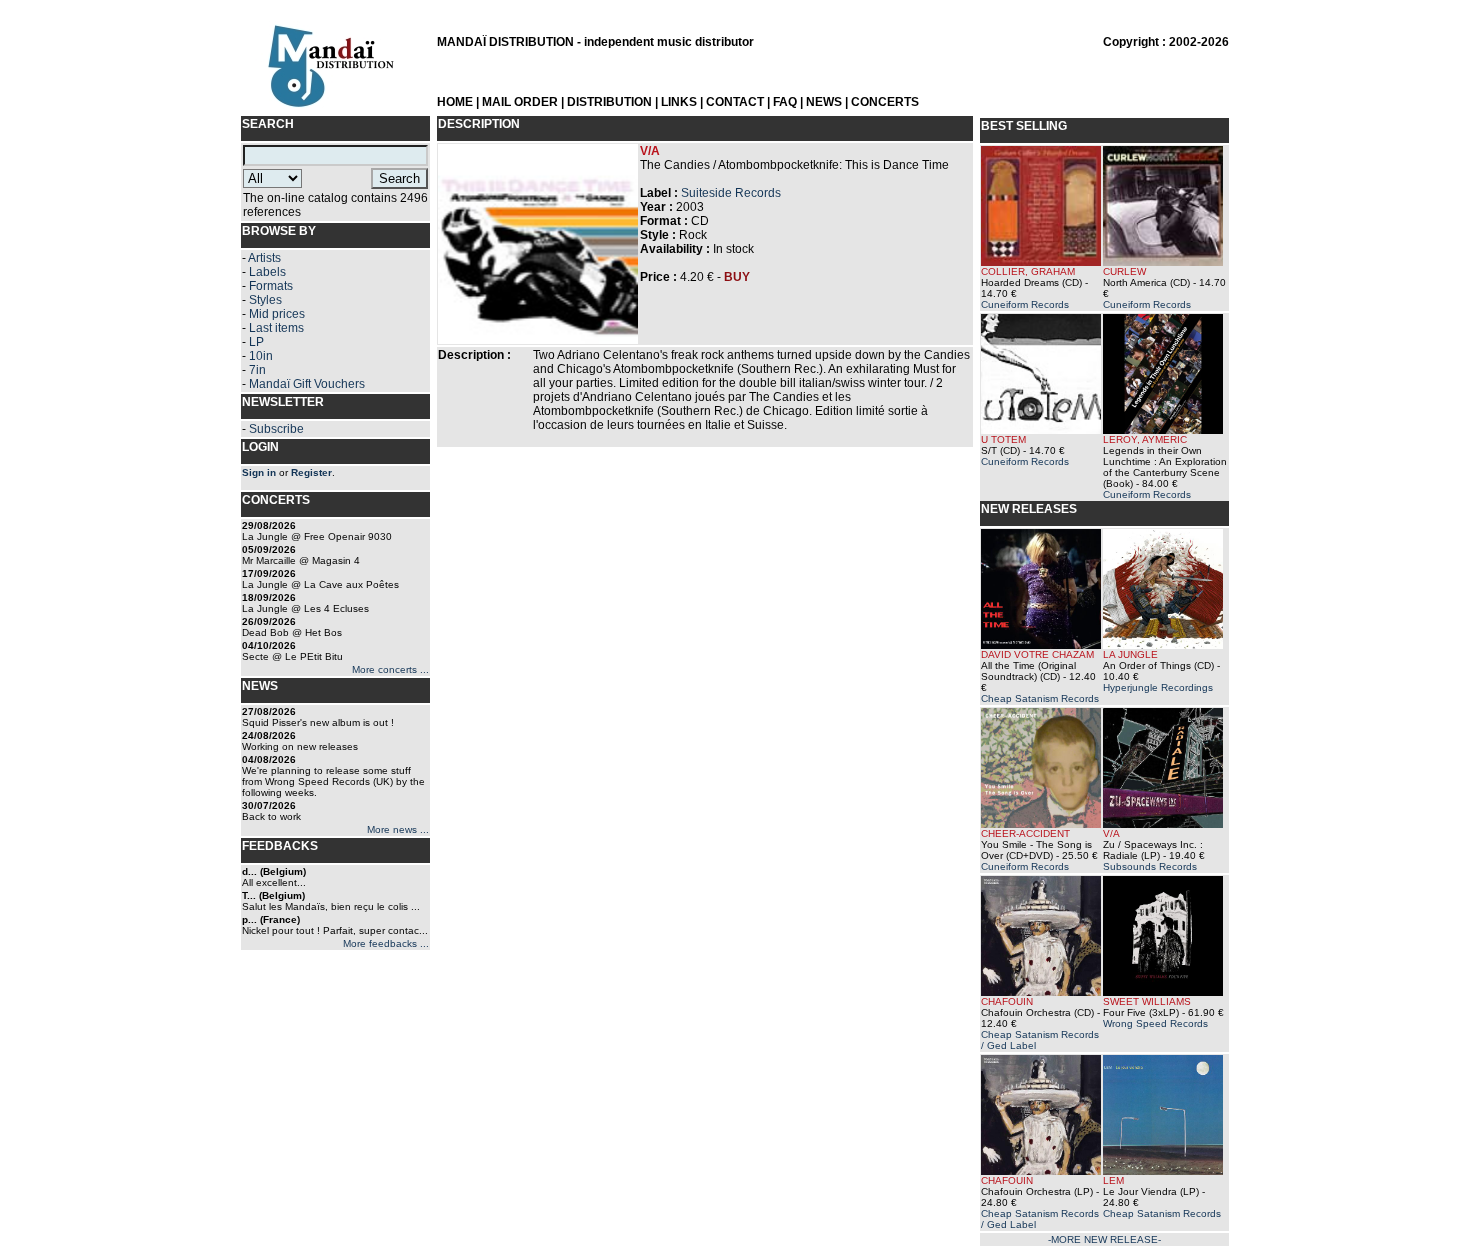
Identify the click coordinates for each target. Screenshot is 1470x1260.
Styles (265, 300)
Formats (271, 286)
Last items (276, 328)
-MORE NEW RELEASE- (1104, 1239)
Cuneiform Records (1025, 304)
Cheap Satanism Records (1040, 698)
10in (261, 356)
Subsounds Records (1150, 866)
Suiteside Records (731, 193)
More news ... (398, 829)
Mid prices (277, 314)
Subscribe (276, 429)
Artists (264, 258)
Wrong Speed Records (1155, 1023)
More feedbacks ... (386, 943)
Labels (267, 272)
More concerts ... (390, 669)
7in (257, 370)
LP (256, 342)
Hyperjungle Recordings (1158, 687)
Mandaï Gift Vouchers (307, 384)
